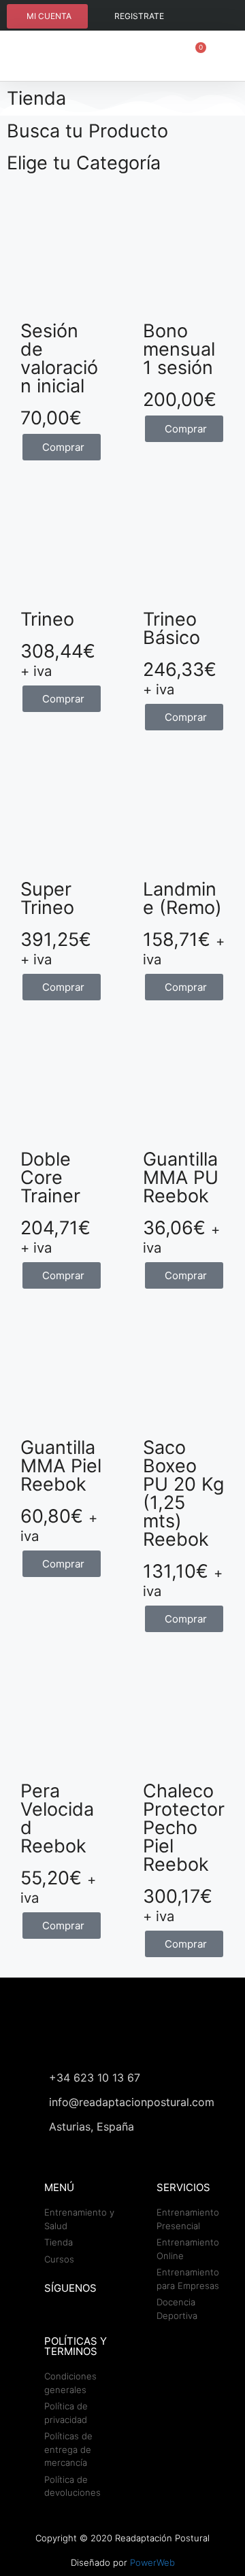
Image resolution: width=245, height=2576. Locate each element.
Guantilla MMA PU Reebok (181, 1177)
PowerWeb (152, 2562)
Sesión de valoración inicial (59, 358)
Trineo (47, 619)
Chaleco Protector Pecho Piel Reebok (184, 1828)
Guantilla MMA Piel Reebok (61, 1466)
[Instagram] (192, 17)
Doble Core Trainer (50, 1177)
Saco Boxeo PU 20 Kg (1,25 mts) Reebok (183, 1493)
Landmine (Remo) (182, 898)
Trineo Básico (171, 628)
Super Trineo (47, 898)
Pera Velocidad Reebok (57, 1818)
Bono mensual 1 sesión (179, 349)
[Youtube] (218, 17)
